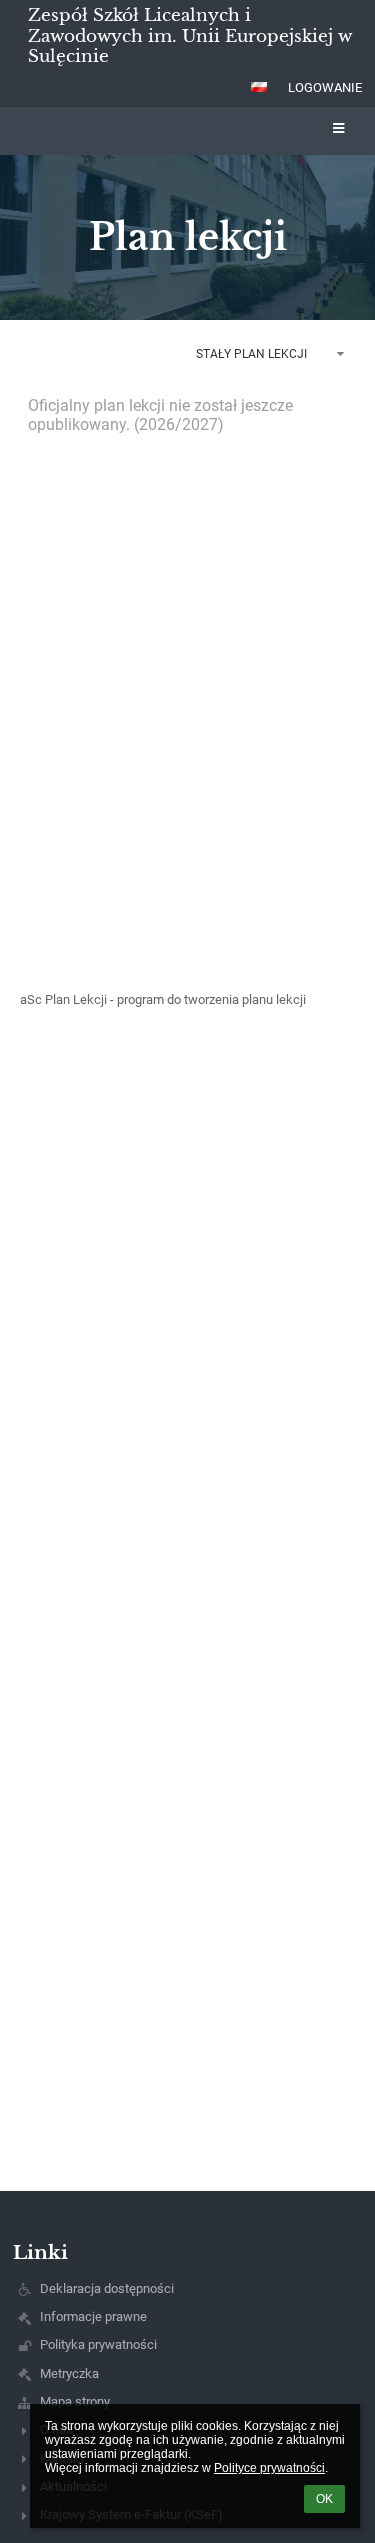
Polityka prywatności (98, 2344)
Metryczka (69, 2373)
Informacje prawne (93, 2316)
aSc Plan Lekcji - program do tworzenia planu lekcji (163, 999)
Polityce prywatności (269, 2468)
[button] (259, 87)
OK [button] (324, 2499)
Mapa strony (75, 2401)
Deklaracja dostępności (107, 2288)
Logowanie (325, 87)
